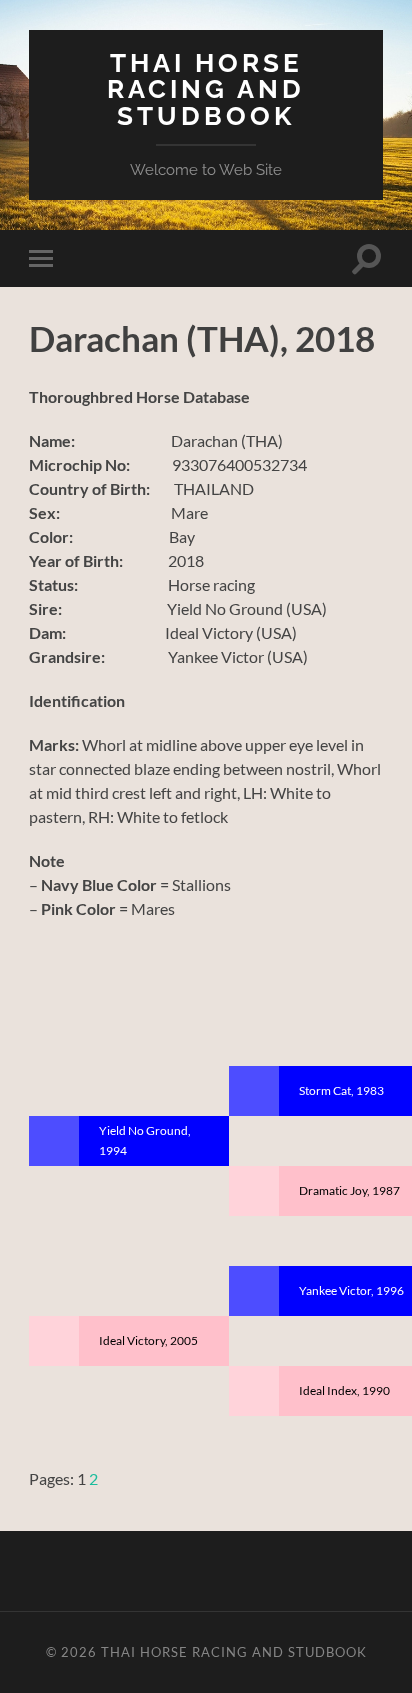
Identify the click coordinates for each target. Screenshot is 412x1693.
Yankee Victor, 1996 (351, 1290)
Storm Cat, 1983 (341, 1090)
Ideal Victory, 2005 (148, 1340)
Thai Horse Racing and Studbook (206, 89)
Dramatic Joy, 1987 (349, 1190)
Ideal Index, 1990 (344, 1390)
